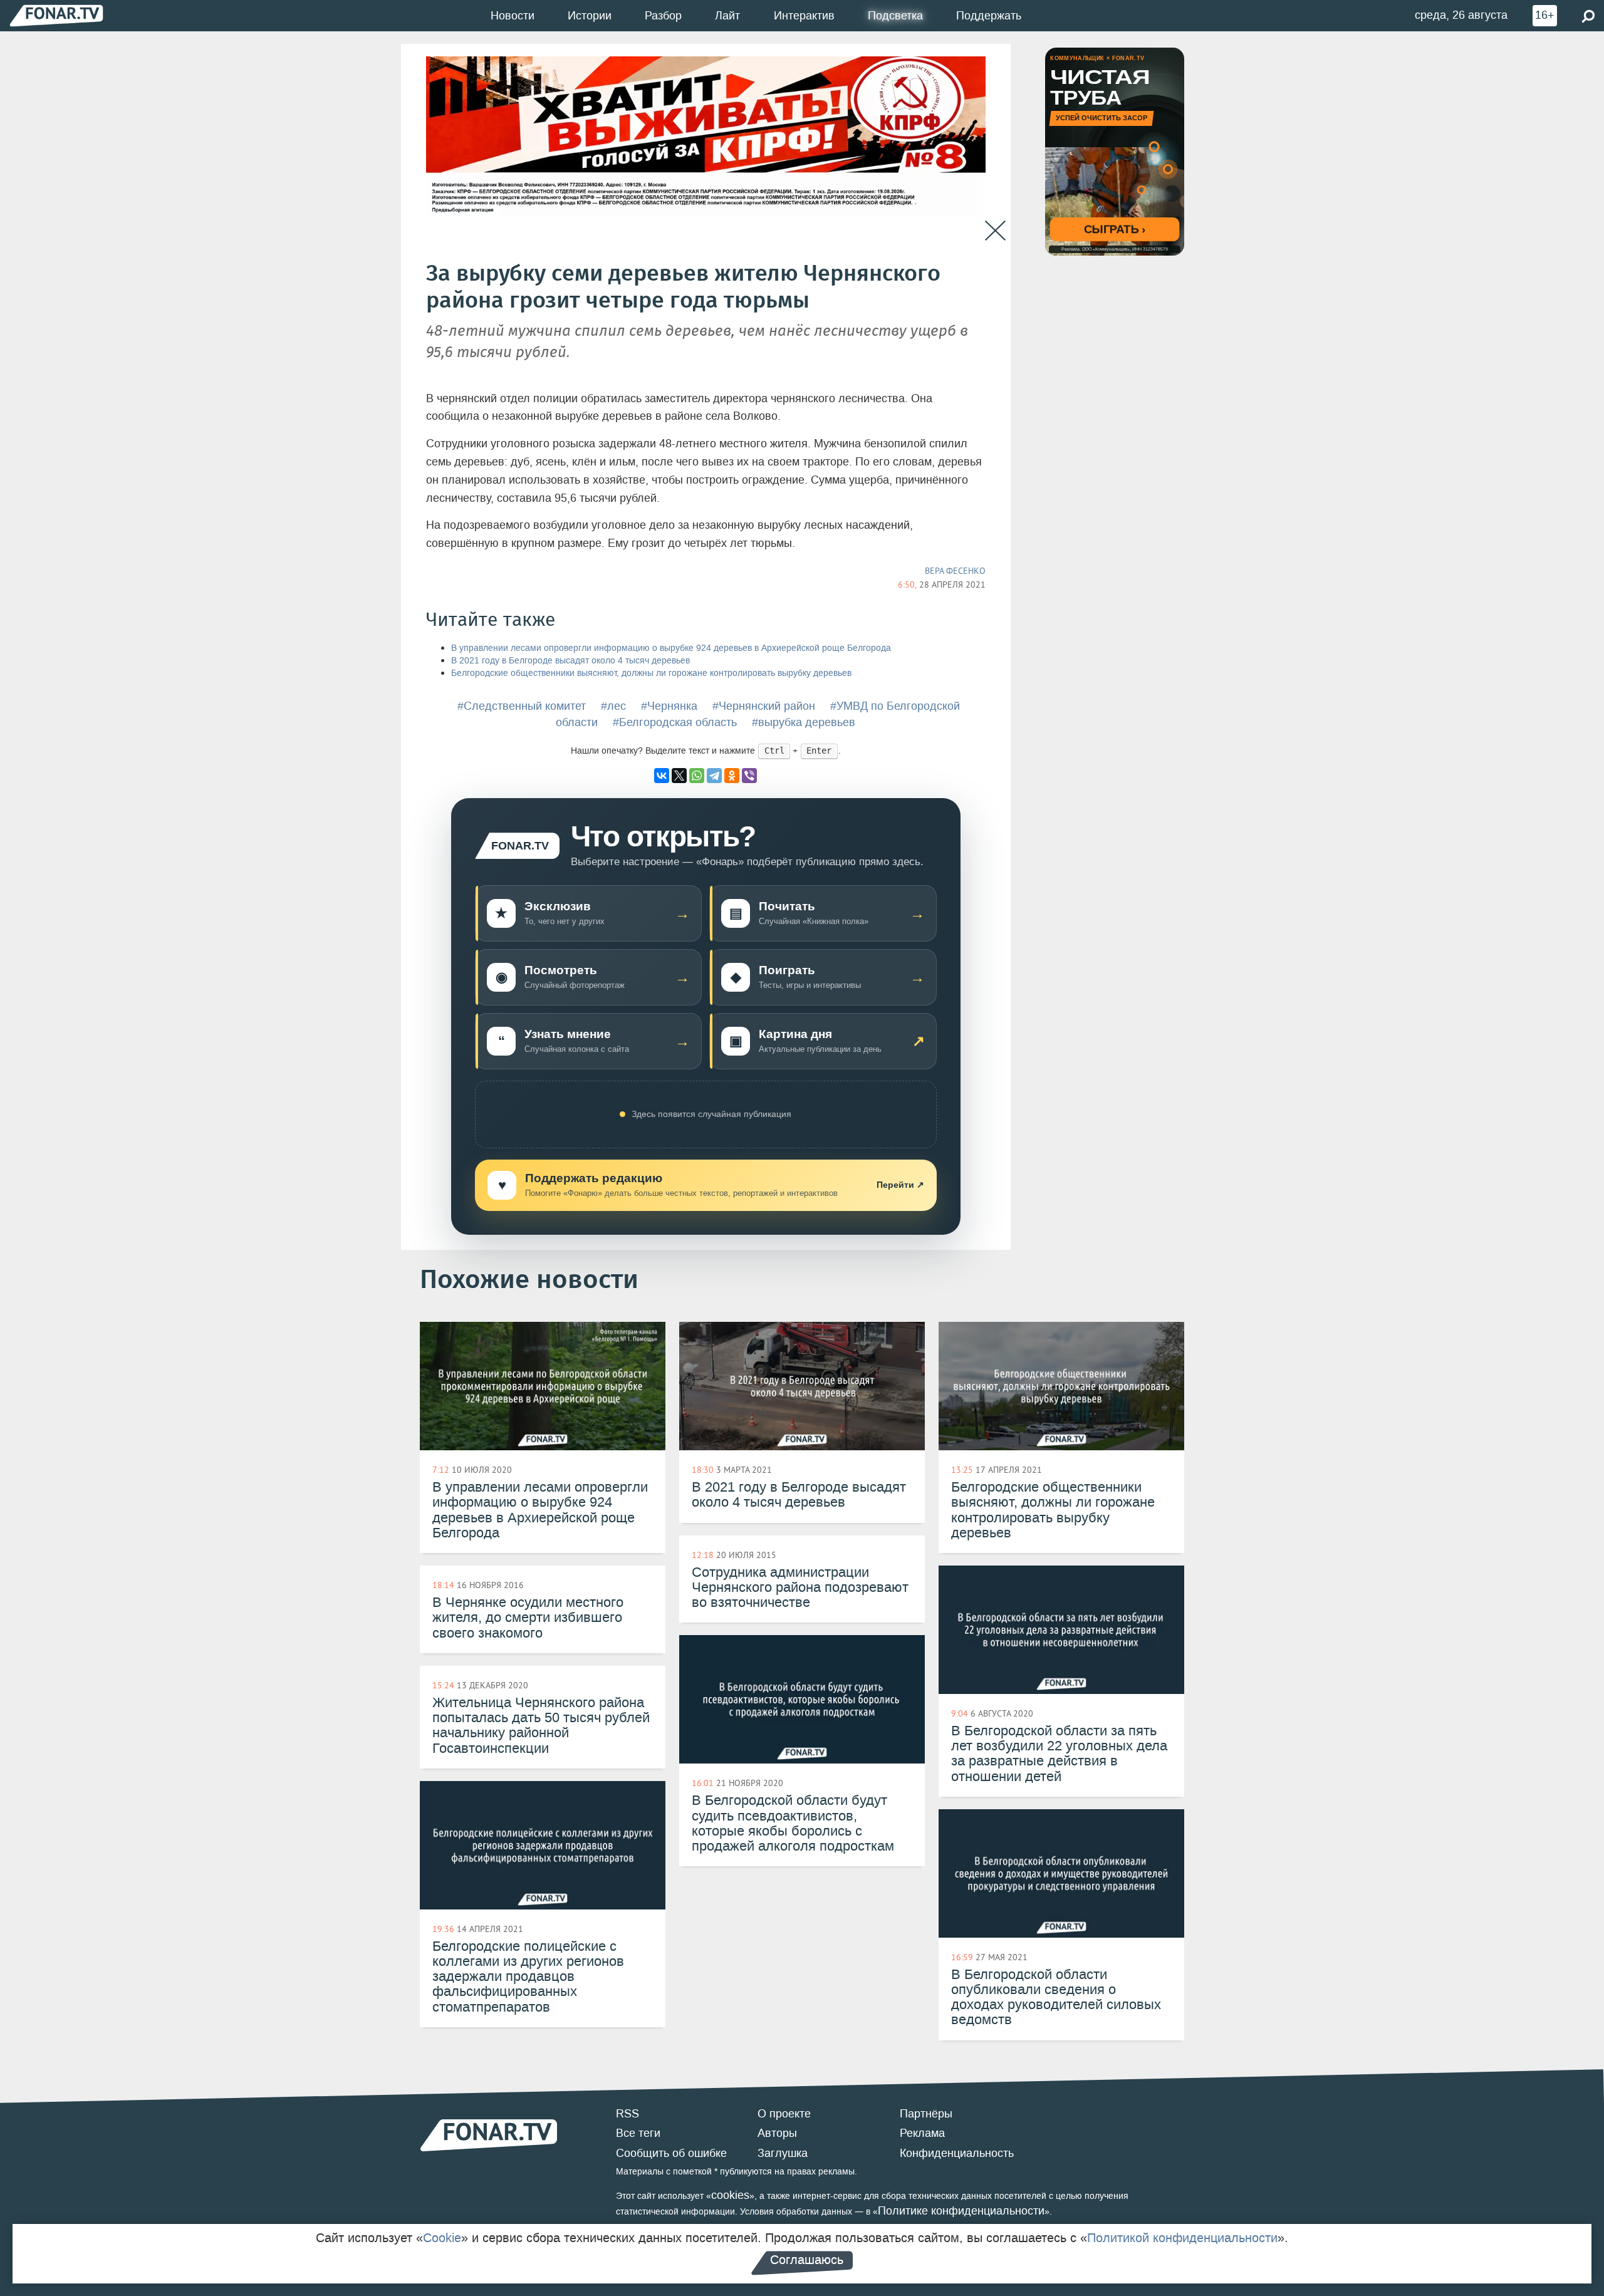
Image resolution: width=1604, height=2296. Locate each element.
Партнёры (926, 2114)
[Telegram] (714, 776)
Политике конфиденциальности (961, 2211)
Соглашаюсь (807, 2260)
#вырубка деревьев (804, 722)
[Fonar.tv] (56, 15)
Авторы (777, 2133)
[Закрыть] (995, 231)
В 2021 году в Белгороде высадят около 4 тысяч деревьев (570, 661)
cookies (730, 2195)
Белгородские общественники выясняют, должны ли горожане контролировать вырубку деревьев (651, 673)
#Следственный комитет (522, 706)
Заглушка (783, 2153)
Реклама (922, 2133)
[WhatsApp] (697, 776)
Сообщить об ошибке (671, 2153)
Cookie (442, 2238)
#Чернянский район (764, 706)
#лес (613, 706)
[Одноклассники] (732, 776)
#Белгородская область (675, 722)
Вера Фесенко (955, 571)
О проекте (784, 2114)
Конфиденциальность (957, 2153)
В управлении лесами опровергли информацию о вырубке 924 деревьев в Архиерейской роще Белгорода (671, 648)
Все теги (638, 2133)
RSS (628, 2114)
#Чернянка (669, 706)
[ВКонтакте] (662, 776)
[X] (679, 776)
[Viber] (749, 776)
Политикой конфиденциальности (1182, 2238)
